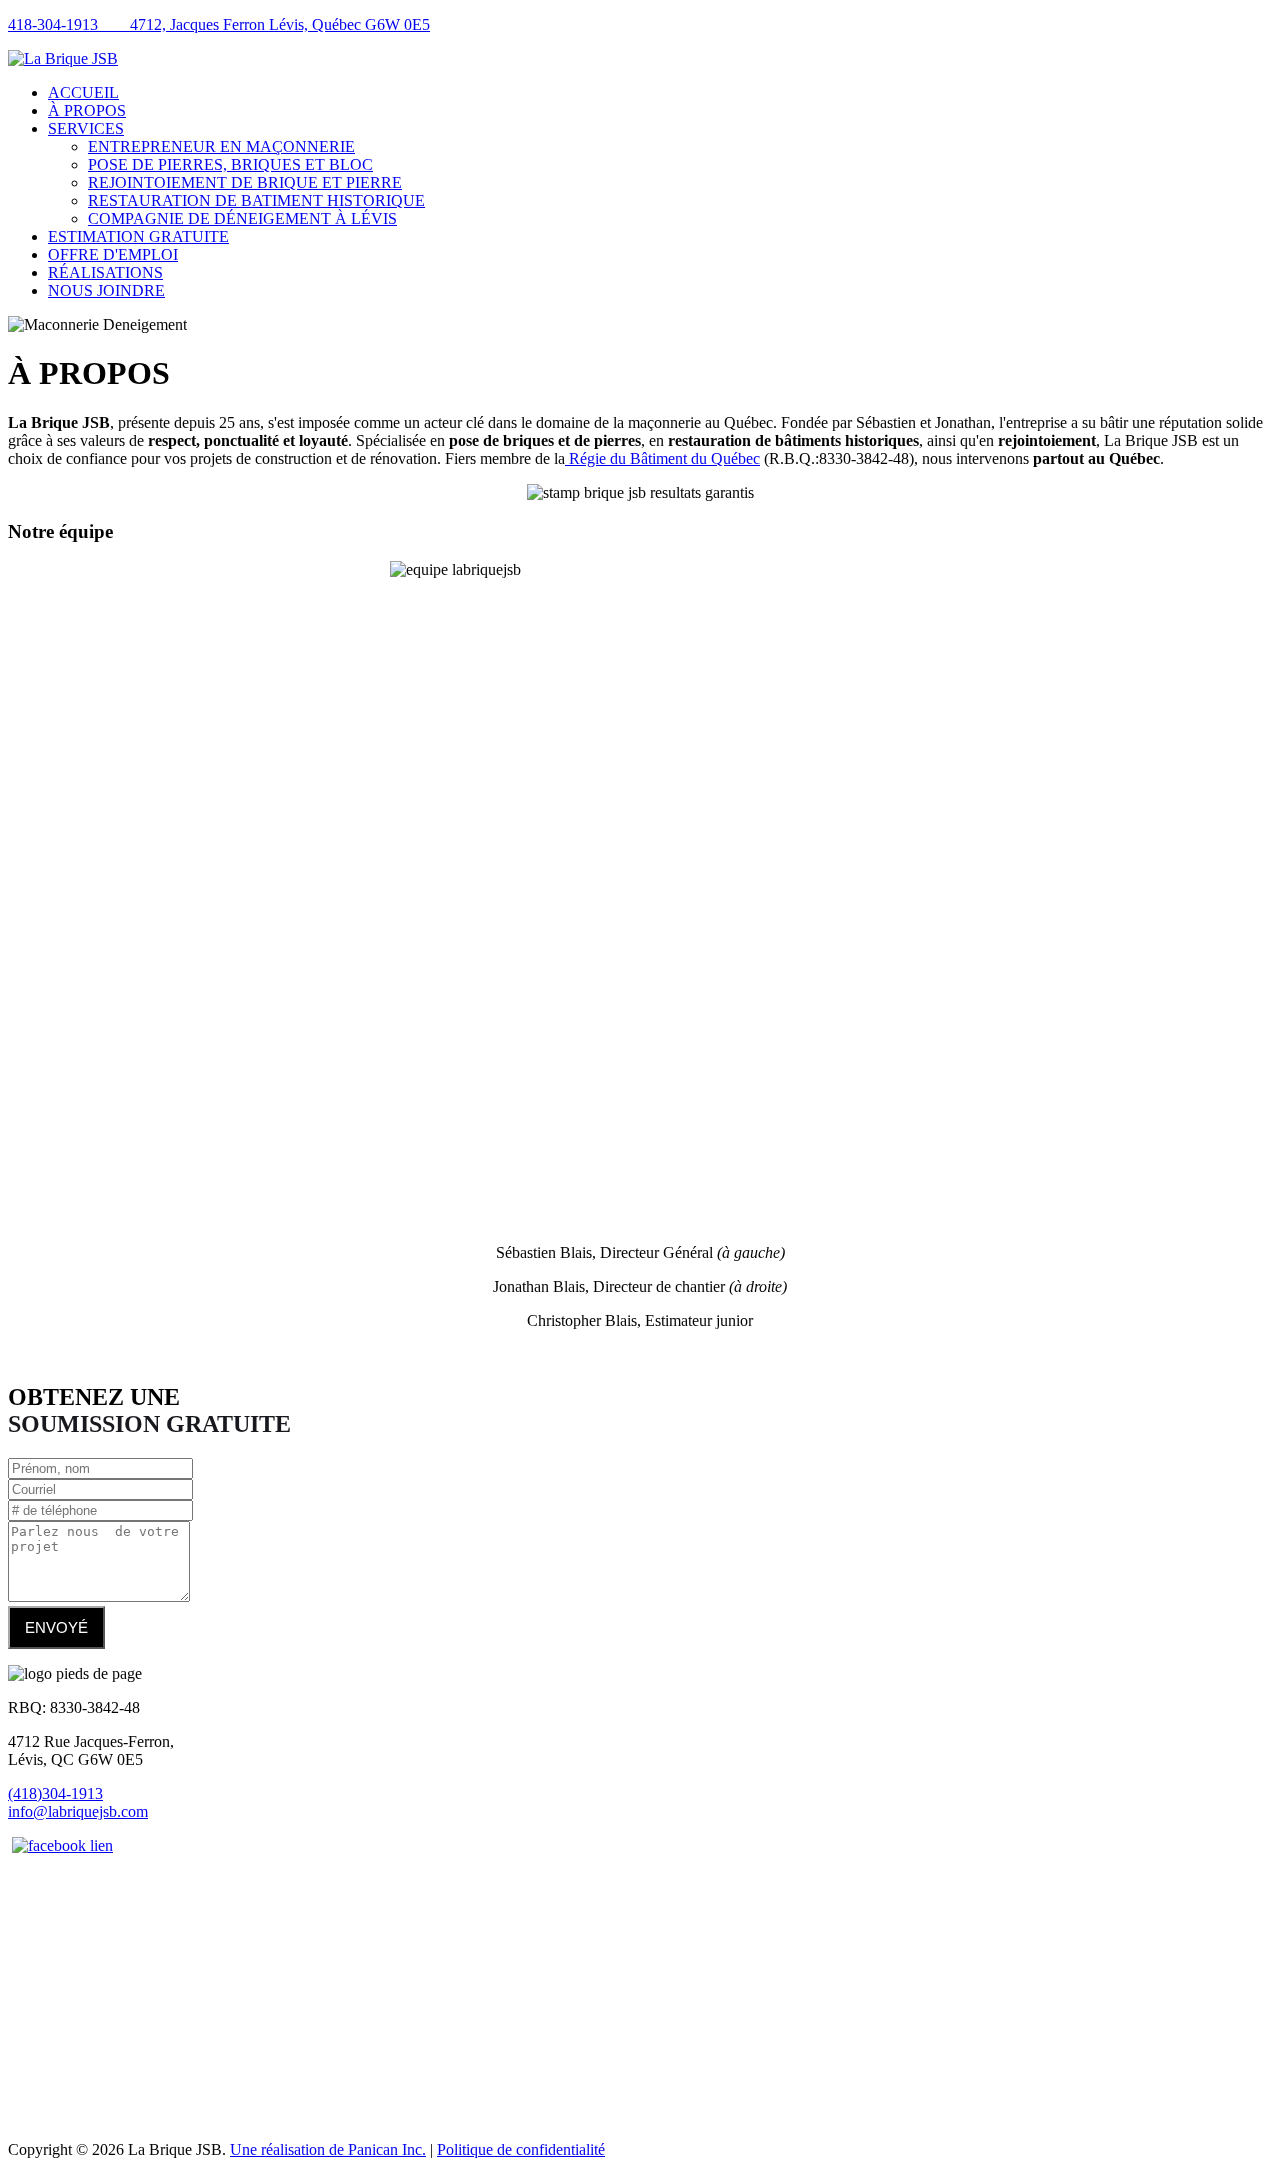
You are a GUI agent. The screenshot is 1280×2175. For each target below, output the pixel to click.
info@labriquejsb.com (78, 1811)
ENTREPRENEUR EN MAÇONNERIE (221, 146)
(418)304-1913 (55, 1793)
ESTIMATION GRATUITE (138, 236)
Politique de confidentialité (521, 2149)
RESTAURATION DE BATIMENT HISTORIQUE (256, 200)
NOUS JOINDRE (106, 290)
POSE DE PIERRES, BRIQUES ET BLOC (230, 164)
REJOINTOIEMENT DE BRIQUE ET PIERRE (245, 182)
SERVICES (86, 128)
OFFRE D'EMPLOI (113, 254)
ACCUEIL (83, 92)
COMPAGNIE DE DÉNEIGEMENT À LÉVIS (242, 218)
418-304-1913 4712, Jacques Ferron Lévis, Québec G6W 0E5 (219, 24)
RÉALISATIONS (105, 272)
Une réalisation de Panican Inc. (328, 2149)
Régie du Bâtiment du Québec (662, 458)
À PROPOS (87, 110)
